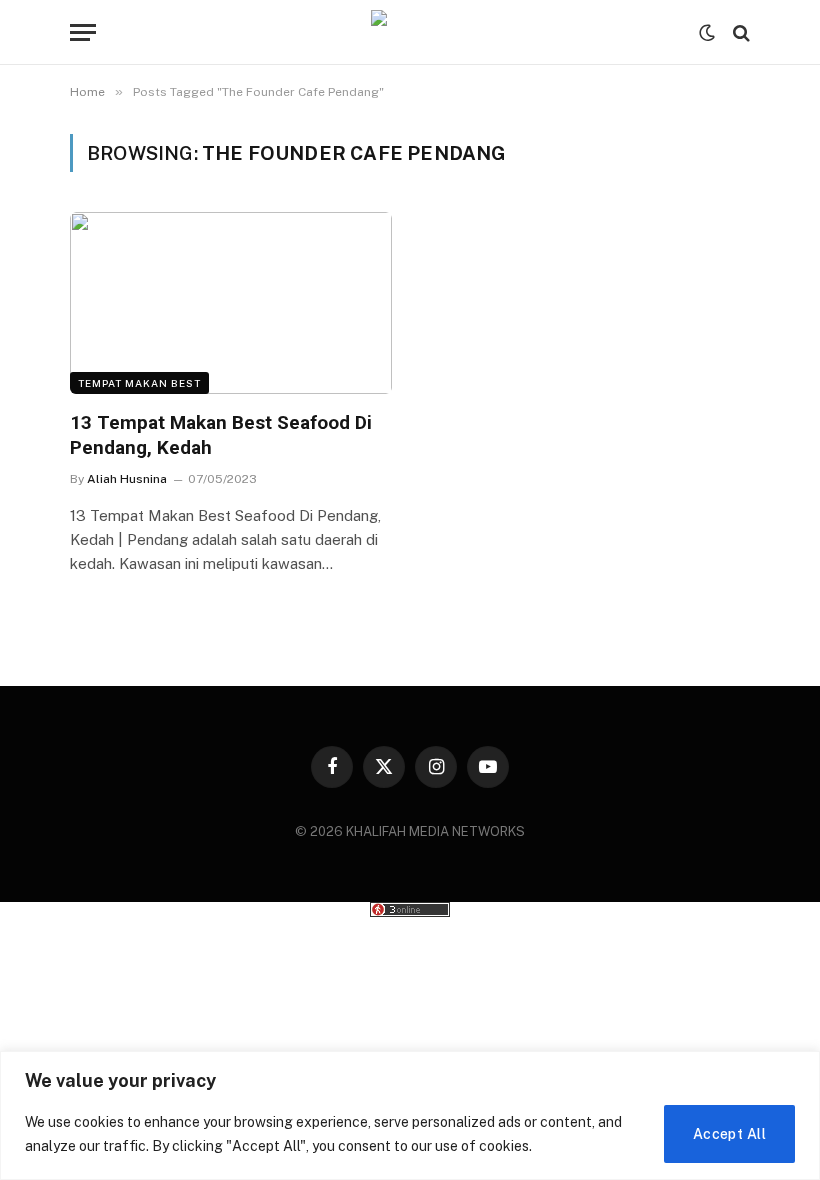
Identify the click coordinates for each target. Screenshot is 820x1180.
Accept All (729, 1134)
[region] (410, 1115)
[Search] (739, 32)
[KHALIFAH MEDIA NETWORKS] (410, 32)
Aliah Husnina (127, 479)
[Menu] (83, 32)
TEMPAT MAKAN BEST (139, 383)
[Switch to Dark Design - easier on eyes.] (707, 33)
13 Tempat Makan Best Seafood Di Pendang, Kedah (221, 435)
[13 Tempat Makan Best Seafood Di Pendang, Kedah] (231, 302)
